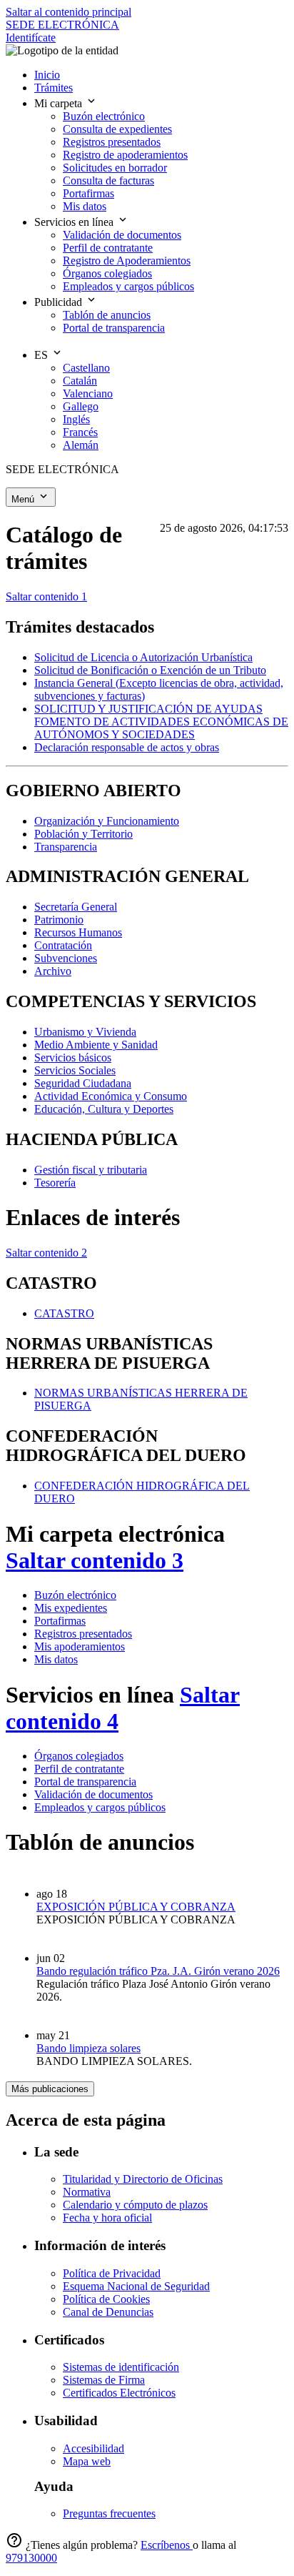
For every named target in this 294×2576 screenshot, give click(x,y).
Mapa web (87, 2461)
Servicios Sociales (75, 1070)
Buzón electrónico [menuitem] (104, 116)
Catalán (80, 381)
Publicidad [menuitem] (60, 302)
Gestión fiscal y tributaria (91, 1170)
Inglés (76, 419)
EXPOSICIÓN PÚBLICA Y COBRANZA (136, 1907)
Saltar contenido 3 (95, 1560)
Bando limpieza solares (88, 2048)
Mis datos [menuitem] (85, 206)
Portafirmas (60, 1621)
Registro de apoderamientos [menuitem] (125, 155)
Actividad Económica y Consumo (111, 1096)
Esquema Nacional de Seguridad (136, 2286)
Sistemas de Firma (104, 2380)
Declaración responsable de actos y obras (127, 747)
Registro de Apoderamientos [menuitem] (127, 261)
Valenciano (88, 393)
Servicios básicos (73, 1057)
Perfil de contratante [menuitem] (108, 248)
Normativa (87, 2192)
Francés (80, 432)
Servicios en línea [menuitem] (75, 222)
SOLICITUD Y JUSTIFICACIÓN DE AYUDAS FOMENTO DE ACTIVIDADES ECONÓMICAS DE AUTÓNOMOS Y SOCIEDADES (161, 722)
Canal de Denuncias (108, 2312)
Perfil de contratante (79, 1769)
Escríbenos (167, 2545)
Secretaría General (76, 907)
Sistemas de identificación (121, 2367)
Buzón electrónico (75, 1595)
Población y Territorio (83, 834)
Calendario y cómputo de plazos (135, 2205)
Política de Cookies (106, 2299)
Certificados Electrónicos (119, 2393)
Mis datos (56, 1659)
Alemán (81, 445)
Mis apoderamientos (80, 1646)
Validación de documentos (93, 1794)
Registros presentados (83, 1634)
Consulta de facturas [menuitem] (108, 180)
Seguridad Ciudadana (83, 1083)
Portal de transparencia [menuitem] (114, 328)
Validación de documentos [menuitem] (122, 235)
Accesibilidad (93, 2448)
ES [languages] (42, 355)
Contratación (63, 945)
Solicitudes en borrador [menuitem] (115, 168)
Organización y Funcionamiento (107, 821)
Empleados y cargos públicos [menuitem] (128, 286)
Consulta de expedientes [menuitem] (117, 129)
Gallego (81, 406)
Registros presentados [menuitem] (112, 142)
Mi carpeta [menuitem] (60, 103)
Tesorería (55, 1183)
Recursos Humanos (78, 932)
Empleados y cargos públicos (100, 1807)
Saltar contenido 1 (46, 596)
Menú (24, 499)
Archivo (53, 971)
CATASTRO (64, 1313)
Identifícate (31, 38)
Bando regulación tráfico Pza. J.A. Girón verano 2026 (158, 1971)
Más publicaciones (50, 2089)
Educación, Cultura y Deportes (104, 1109)
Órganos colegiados (79, 1756)
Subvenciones (66, 958)
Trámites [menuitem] (54, 88)
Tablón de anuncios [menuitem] (107, 315)
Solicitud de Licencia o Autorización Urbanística (143, 657)
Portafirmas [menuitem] (88, 193)
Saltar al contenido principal (69, 12)
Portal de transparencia (85, 1782)
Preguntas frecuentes (109, 2513)
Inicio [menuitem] (47, 75)
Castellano (86, 368)
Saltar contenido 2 (46, 1253)
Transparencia (66, 847)
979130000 (31, 2558)
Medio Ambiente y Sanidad (96, 1045)
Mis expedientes (71, 1608)
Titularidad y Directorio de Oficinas (143, 2179)
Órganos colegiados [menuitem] (107, 273)
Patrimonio (59, 920)
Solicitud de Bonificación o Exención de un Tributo (150, 670)
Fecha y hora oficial (107, 2218)
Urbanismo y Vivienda (85, 1032)
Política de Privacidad (112, 2273)
